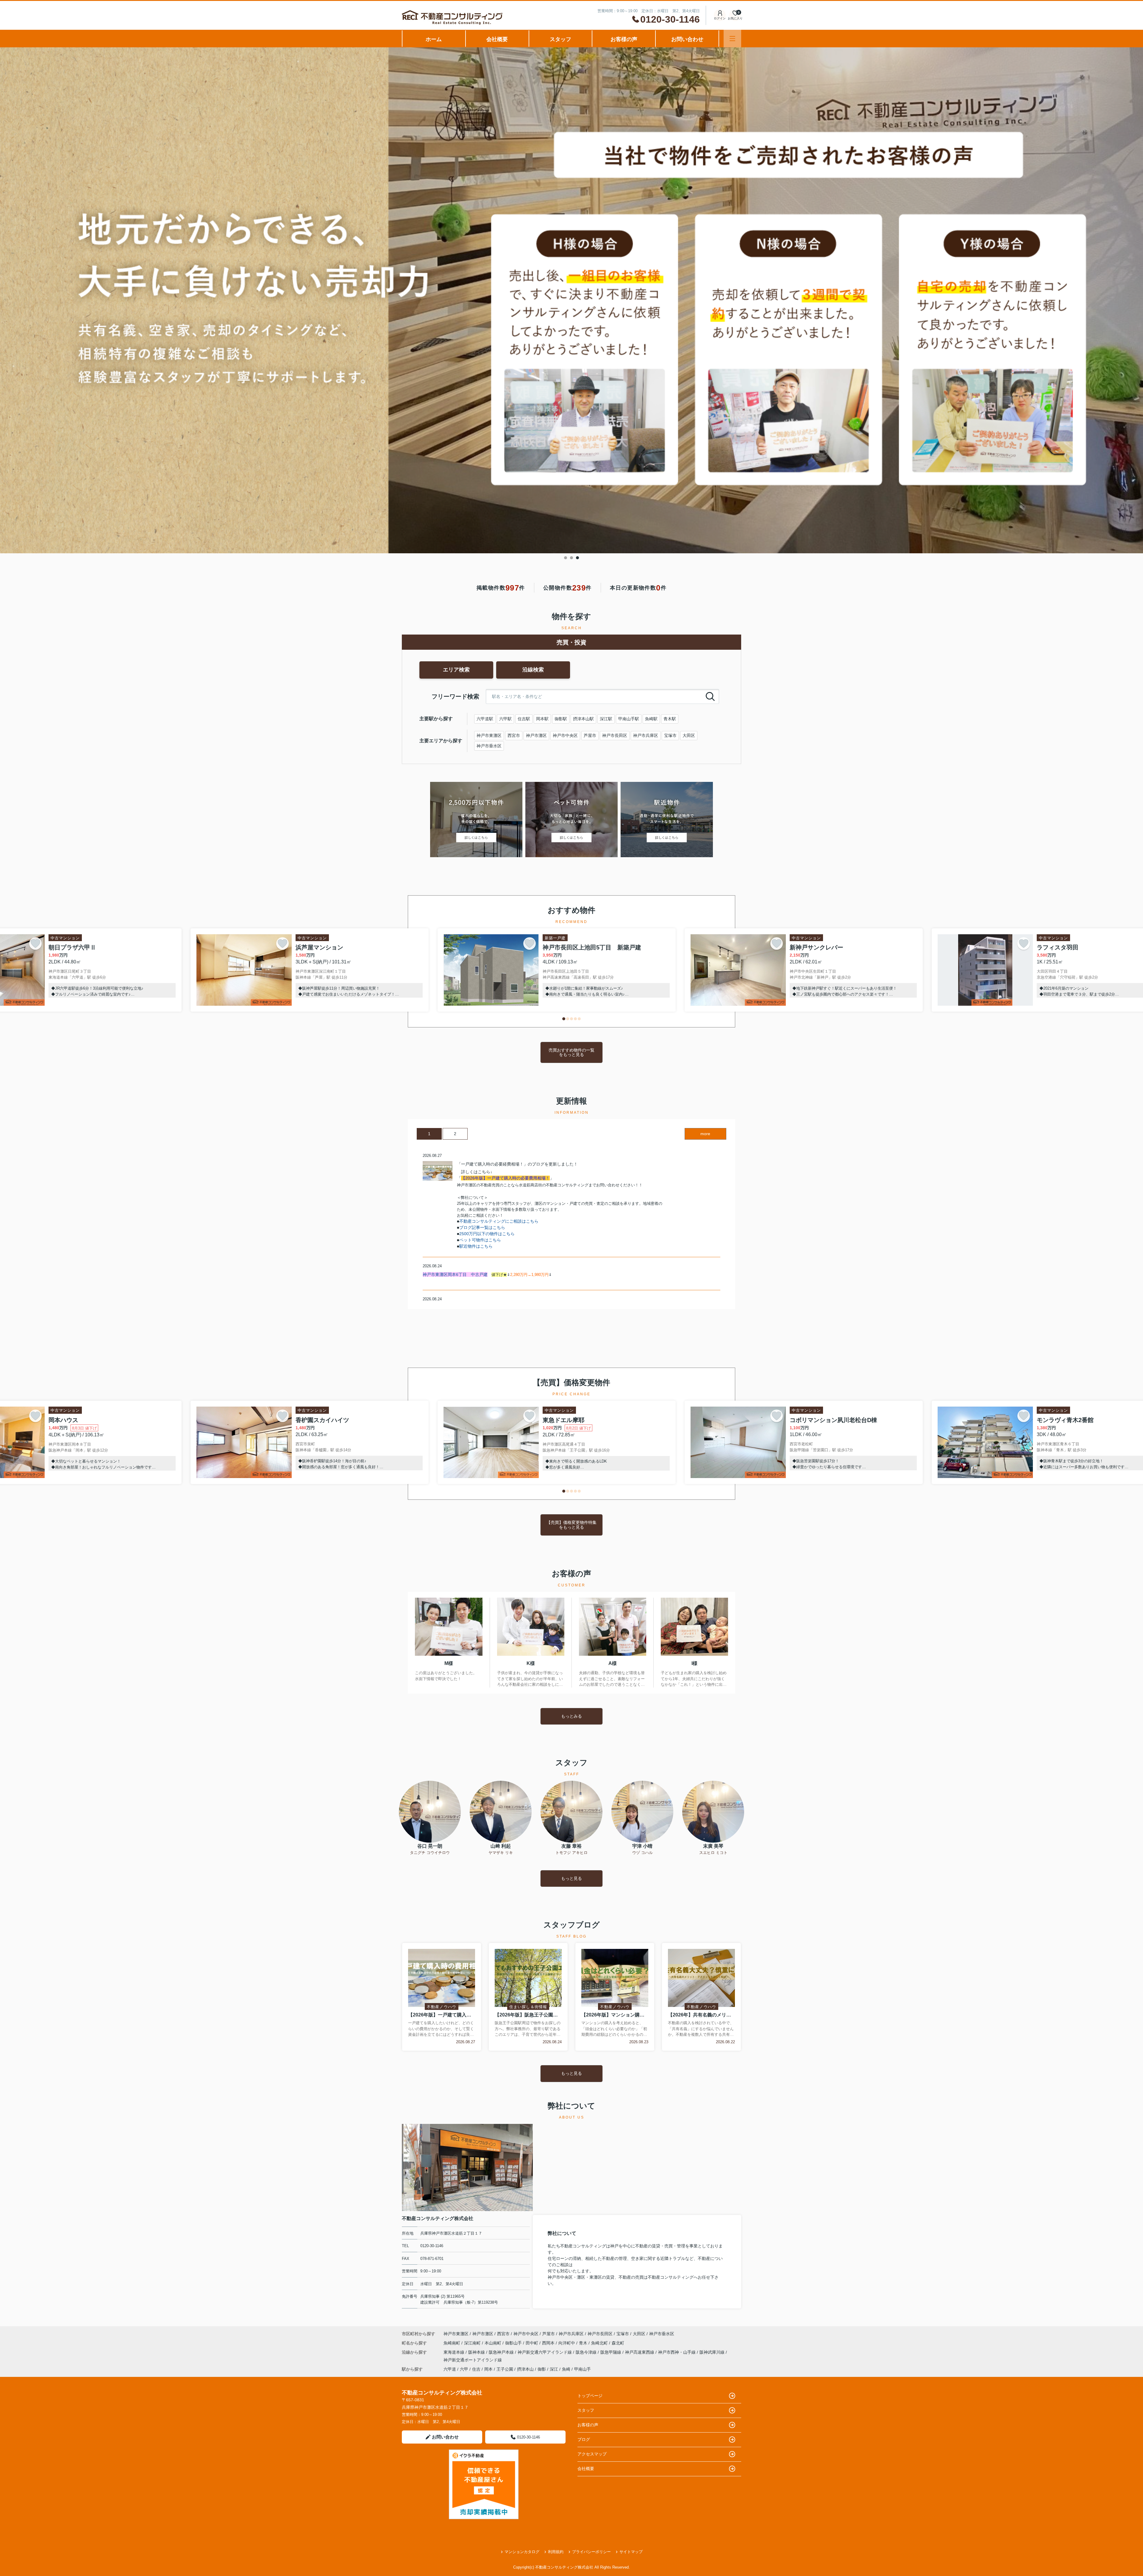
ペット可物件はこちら (480, 1240)
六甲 (464, 2369)
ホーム (434, 39)
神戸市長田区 (615, 735)
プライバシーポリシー (591, 2552)
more (705, 1134)
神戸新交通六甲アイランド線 (545, 2352)
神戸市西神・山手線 (677, 2352)
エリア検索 (456, 670)
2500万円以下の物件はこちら (487, 1234)
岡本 (488, 2369)
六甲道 (450, 2369)
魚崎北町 (600, 2343)
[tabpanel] (571, 300)
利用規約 (556, 2552)
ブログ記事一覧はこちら (482, 1227)
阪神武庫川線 (713, 2352)
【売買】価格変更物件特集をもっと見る (571, 1525)
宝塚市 (670, 735)
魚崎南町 (452, 2343)
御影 (542, 2369)
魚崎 (566, 2369)
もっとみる (571, 1716)
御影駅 (561, 719)
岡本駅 (542, 719)
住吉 (476, 2369)
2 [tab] (571, 558)
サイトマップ (631, 2552)
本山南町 (494, 2343)
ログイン (720, 18)
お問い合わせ (687, 39)
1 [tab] (566, 558)
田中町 (533, 2343)
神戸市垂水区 (489, 746)
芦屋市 (590, 735)
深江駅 (606, 719)
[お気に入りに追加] (35, 943)
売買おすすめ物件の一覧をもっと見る (571, 1052)
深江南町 (473, 2343)
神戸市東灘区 (489, 735)
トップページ (590, 2396)
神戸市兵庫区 (646, 735)
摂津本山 (525, 2369)
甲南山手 (583, 2369)
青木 (584, 2343)
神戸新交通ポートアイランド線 (473, 2360)
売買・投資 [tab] (571, 642)
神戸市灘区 (536, 735)
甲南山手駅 (629, 719)
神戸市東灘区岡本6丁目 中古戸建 (455, 1274)
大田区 (689, 735)
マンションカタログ (522, 2552)
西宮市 (514, 735)
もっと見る (571, 1878)
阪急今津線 (587, 2352)
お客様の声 (624, 39)
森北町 (618, 2343)
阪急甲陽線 (611, 2352)
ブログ (584, 2439)
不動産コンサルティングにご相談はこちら (499, 1221)
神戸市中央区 (565, 735)
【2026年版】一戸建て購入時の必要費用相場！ (505, 1178)
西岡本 (549, 2343)
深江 (554, 2369)
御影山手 (514, 2343)
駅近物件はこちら (476, 1246)
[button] (564, 1019)
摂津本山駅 (583, 719)
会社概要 (497, 39)
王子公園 (505, 2369)
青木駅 (670, 719)
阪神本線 (477, 2352)
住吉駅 (524, 719)
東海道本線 (455, 2352)
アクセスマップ (592, 2454)
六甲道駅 (485, 719)
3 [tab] (577, 558)
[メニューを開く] (732, 39)
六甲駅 (505, 719)
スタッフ (560, 39)
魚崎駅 (651, 719)
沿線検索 (533, 670)
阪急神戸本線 (502, 2352)
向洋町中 (567, 2343)
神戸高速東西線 (640, 2352)
